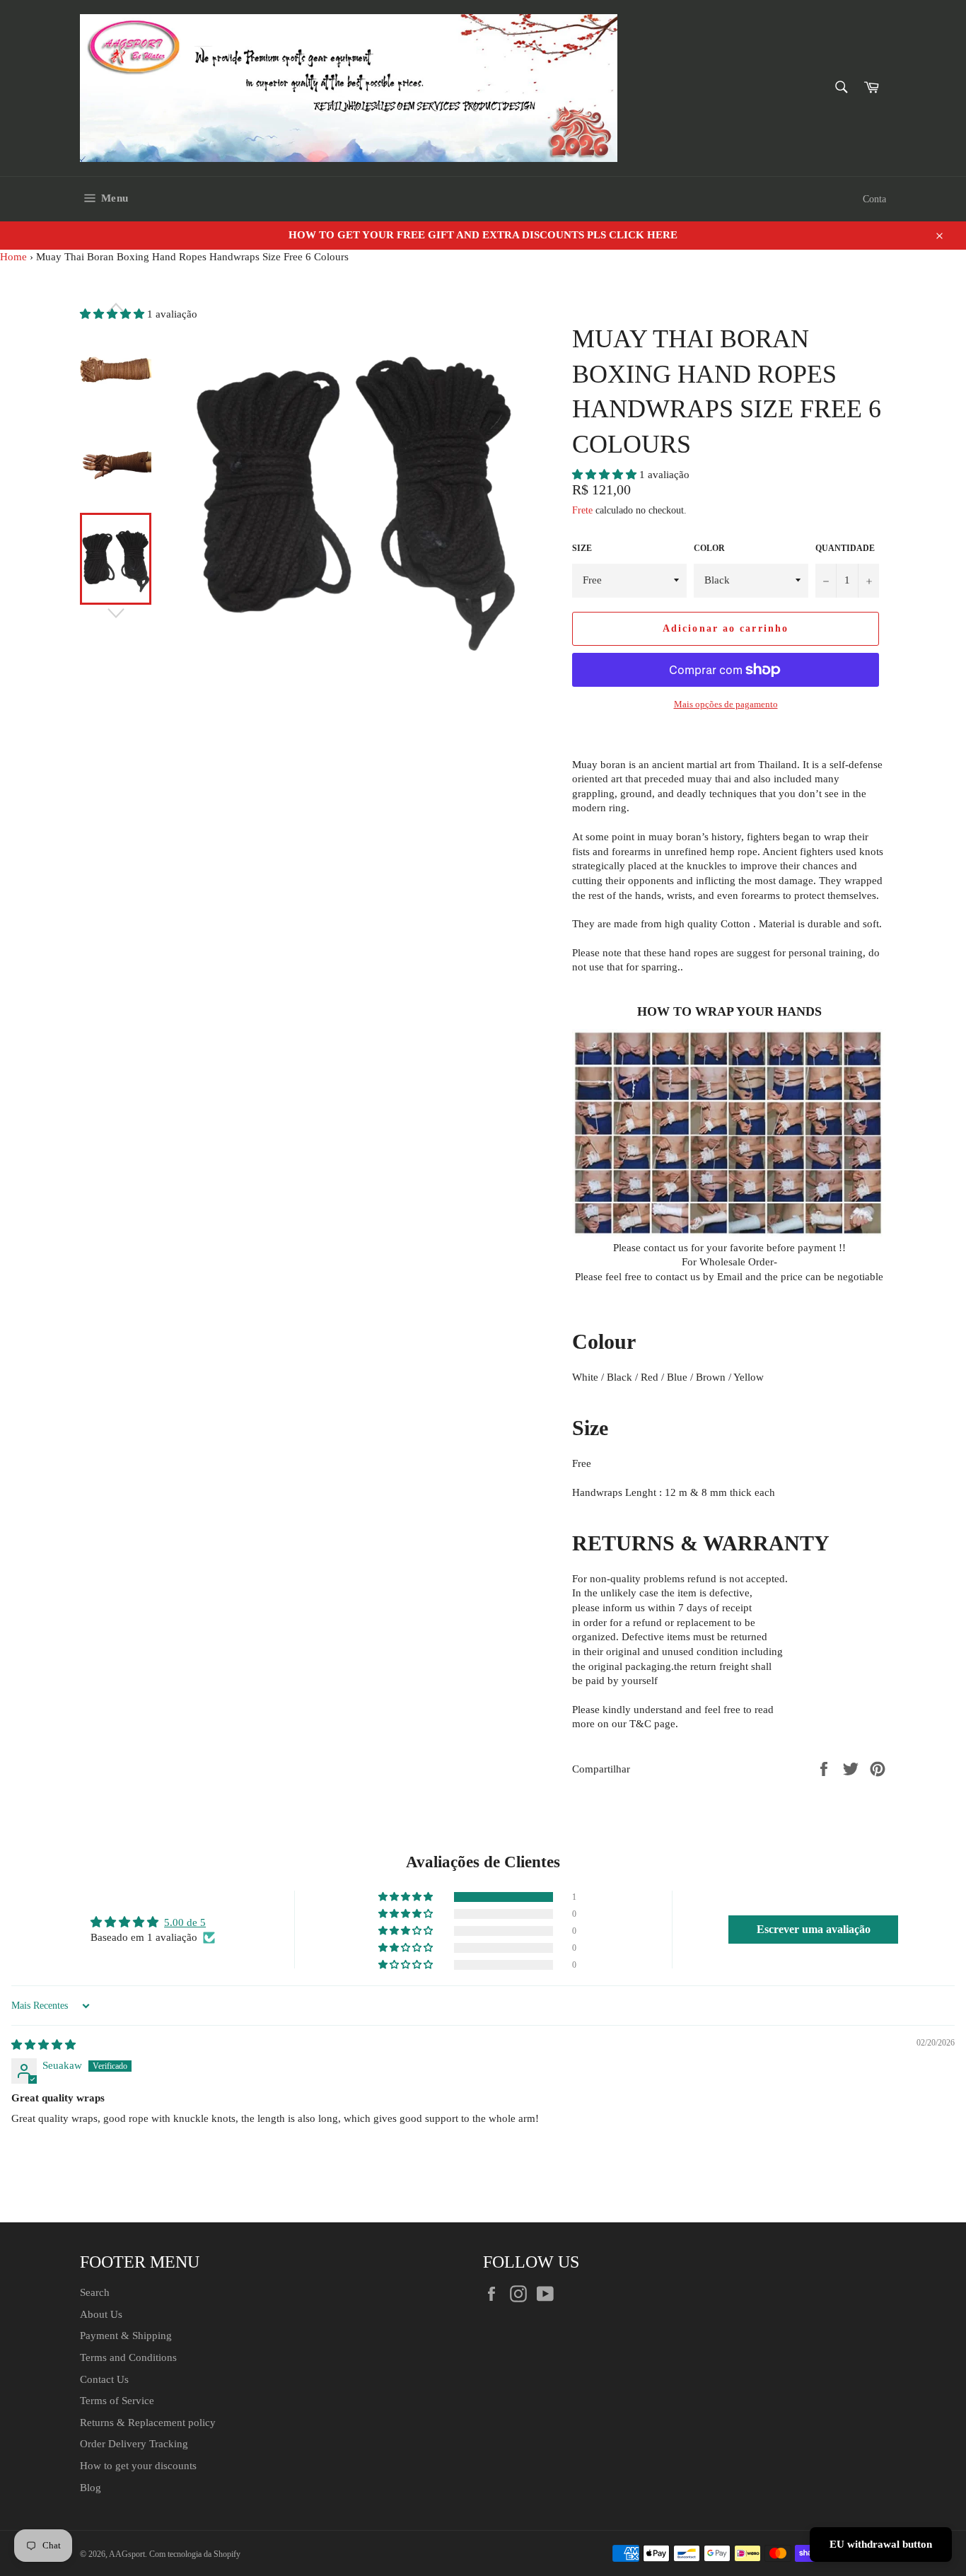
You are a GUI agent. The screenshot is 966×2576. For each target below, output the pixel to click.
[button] (606, 475)
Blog (91, 2488)
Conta (874, 199)
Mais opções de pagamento (726, 704)
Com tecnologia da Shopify (195, 2554)
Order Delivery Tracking (134, 2444)
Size (582, 548)
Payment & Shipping (126, 2336)
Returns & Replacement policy (148, 2423)
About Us (101, 2314)
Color (709, 548)
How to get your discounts (138, 2466)
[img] (43, 2045)
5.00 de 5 (185, 1922)
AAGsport (127, 2554)
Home (13, 257)
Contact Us (104, 2379)
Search (95, 2292)
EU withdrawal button (881, 2544)
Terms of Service (117, 2401)
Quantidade (845, 548)
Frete (582, 510)
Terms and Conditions (128, 2357)
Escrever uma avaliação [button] (814, 1929)
